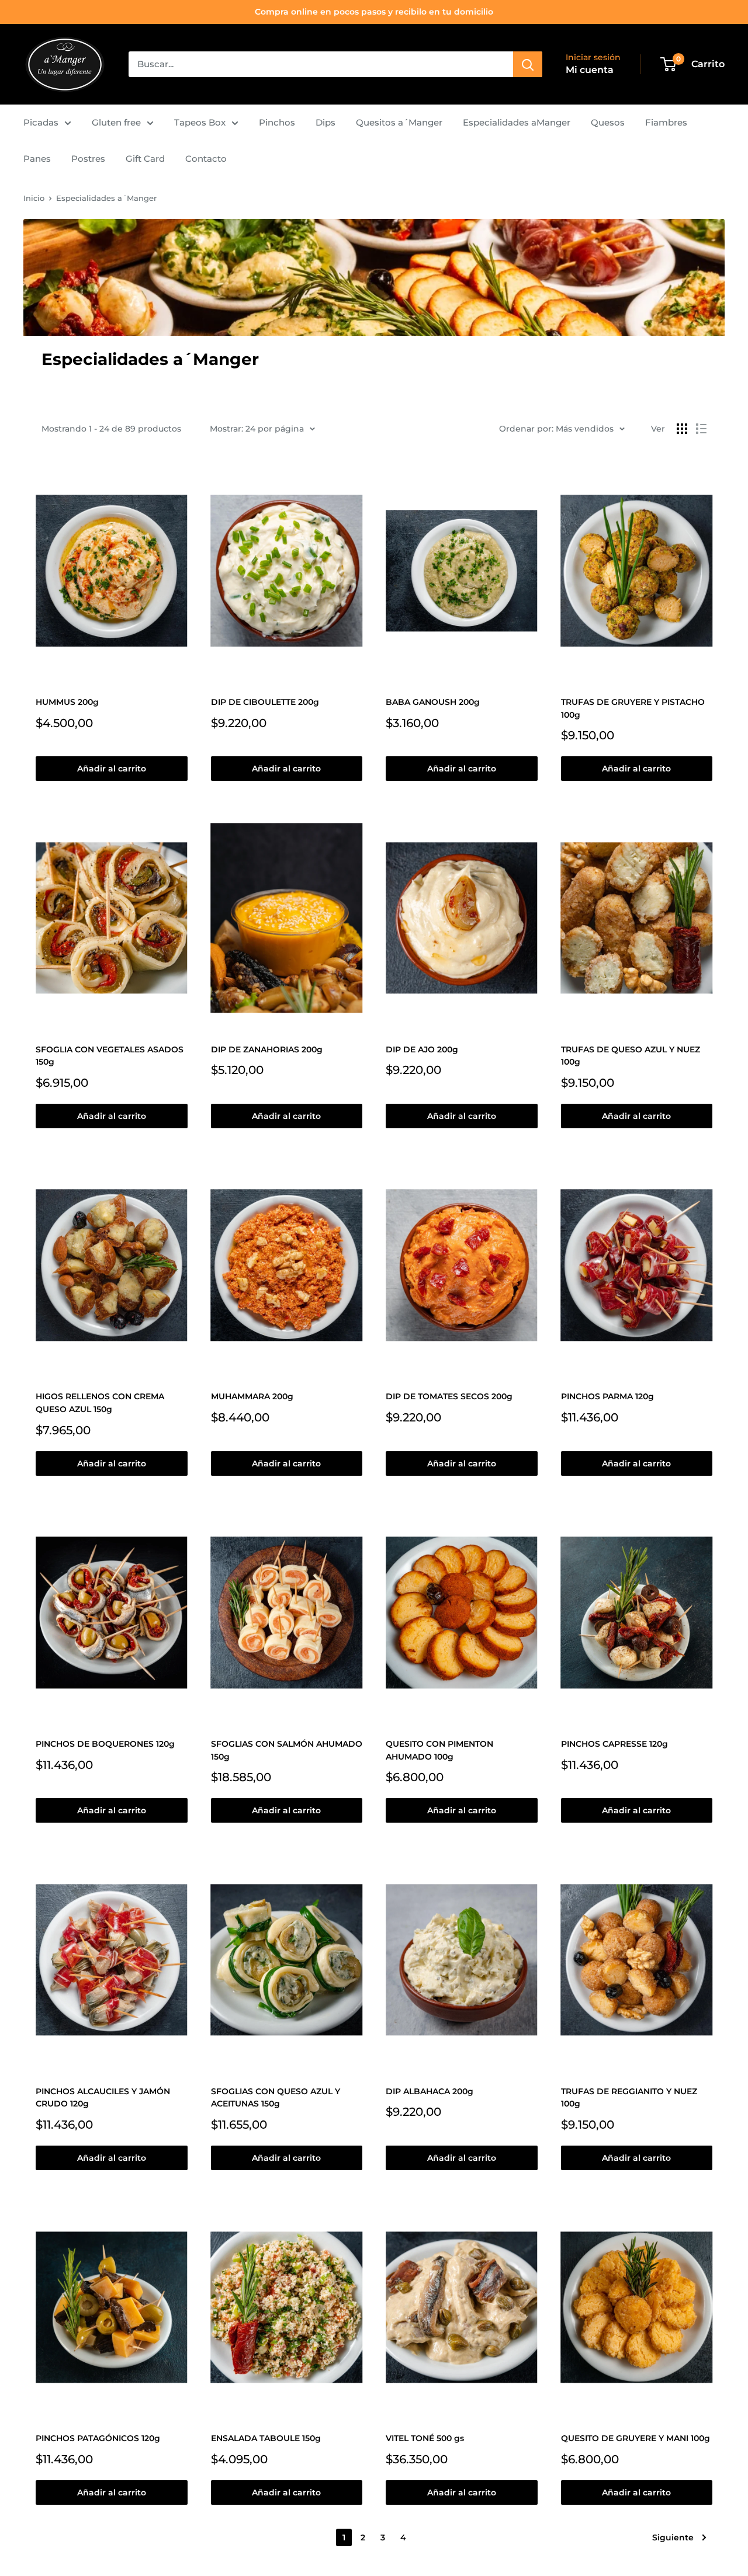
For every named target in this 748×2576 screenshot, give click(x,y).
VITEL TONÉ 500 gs (425, 2438)
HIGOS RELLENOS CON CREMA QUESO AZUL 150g (100, 1403)
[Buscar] (528, 64)
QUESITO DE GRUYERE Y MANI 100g (636, 2438)
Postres (88, 159)
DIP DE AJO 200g (422, 1049)
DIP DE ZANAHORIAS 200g (267, 1049)
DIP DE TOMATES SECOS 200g (449, 1396)
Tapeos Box (200, 122)
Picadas (41, 122)
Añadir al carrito (112, 769)
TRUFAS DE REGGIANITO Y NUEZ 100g (629, 2098)
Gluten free (116, 122)
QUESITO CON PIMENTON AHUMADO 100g (439, 1750)
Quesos (608, 122)
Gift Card (145, 159)
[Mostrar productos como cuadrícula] (682, 429)
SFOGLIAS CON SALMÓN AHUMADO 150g (287, 1750)
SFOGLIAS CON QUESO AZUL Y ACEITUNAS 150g (276, 2098)
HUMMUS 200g (67, 702)
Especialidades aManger (517, 122)
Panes (37, 159)
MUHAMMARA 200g (252, 1396)
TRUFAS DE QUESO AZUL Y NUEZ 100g (631, 1056)
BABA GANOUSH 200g (433, 702)
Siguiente (673, 2537)
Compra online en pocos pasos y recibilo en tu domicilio (374, 12)
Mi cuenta (590, 70)
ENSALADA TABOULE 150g (266, 2438)
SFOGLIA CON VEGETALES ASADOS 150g (110, 1056)
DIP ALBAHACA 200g (430, 2091)
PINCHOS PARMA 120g (607, 1396)
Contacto (206, 159)
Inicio (34, 198)
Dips (325, 122)
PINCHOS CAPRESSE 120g (614, 1744)
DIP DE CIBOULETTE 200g (265, 702)
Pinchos (277, 122)
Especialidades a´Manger (106, 198)
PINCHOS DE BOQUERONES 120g (105, 1744)
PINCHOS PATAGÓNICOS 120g (98, 2438)
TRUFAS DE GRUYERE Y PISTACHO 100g (633, 708)
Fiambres (666, 122)
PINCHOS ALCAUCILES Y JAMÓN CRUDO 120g (103, 2098)
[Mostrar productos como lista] (701, 429)
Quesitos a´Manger (399, 122)
